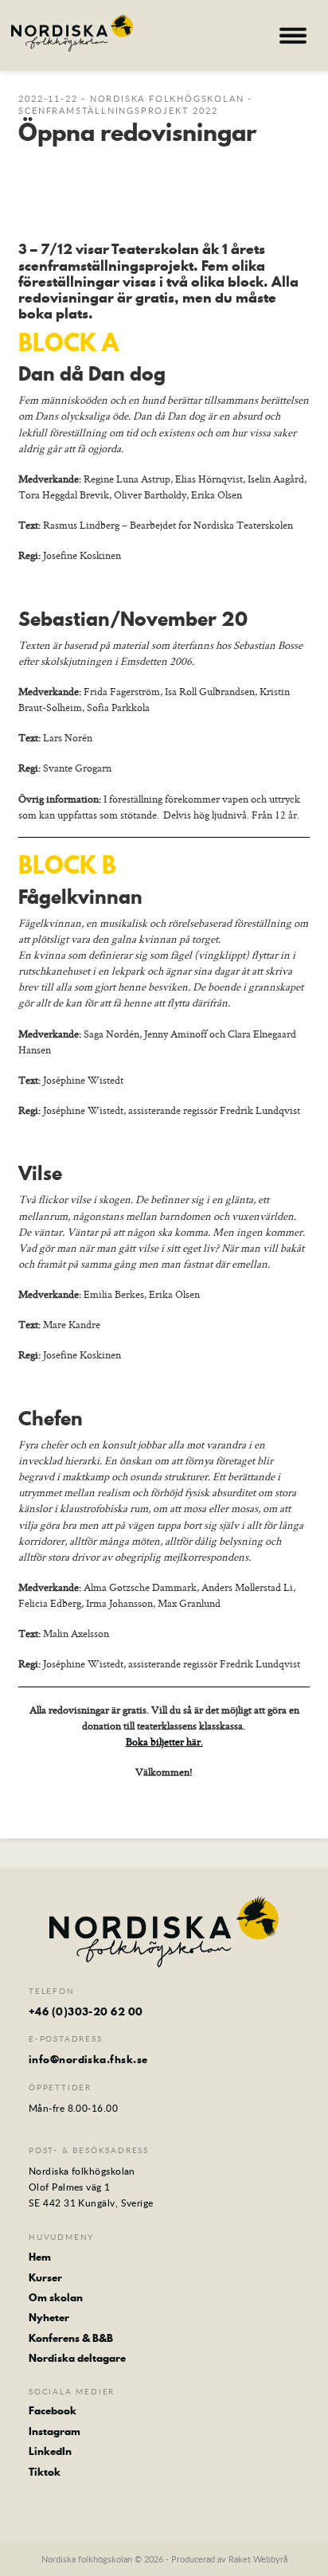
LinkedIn (50, 2451)
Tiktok (45, 2472)
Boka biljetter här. (164, 1741)
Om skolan (56, 2297)
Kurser (45, 2277)
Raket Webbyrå (258, 2559)
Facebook (53, 2410)
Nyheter (49, 2317)
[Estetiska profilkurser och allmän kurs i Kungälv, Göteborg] (72, 33)
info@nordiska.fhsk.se (88, 2059)
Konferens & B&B (71, 2338)
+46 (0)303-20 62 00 (86, 2011)
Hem (40, 2257)
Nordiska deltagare (77, 2358)
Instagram (55, 2431)
